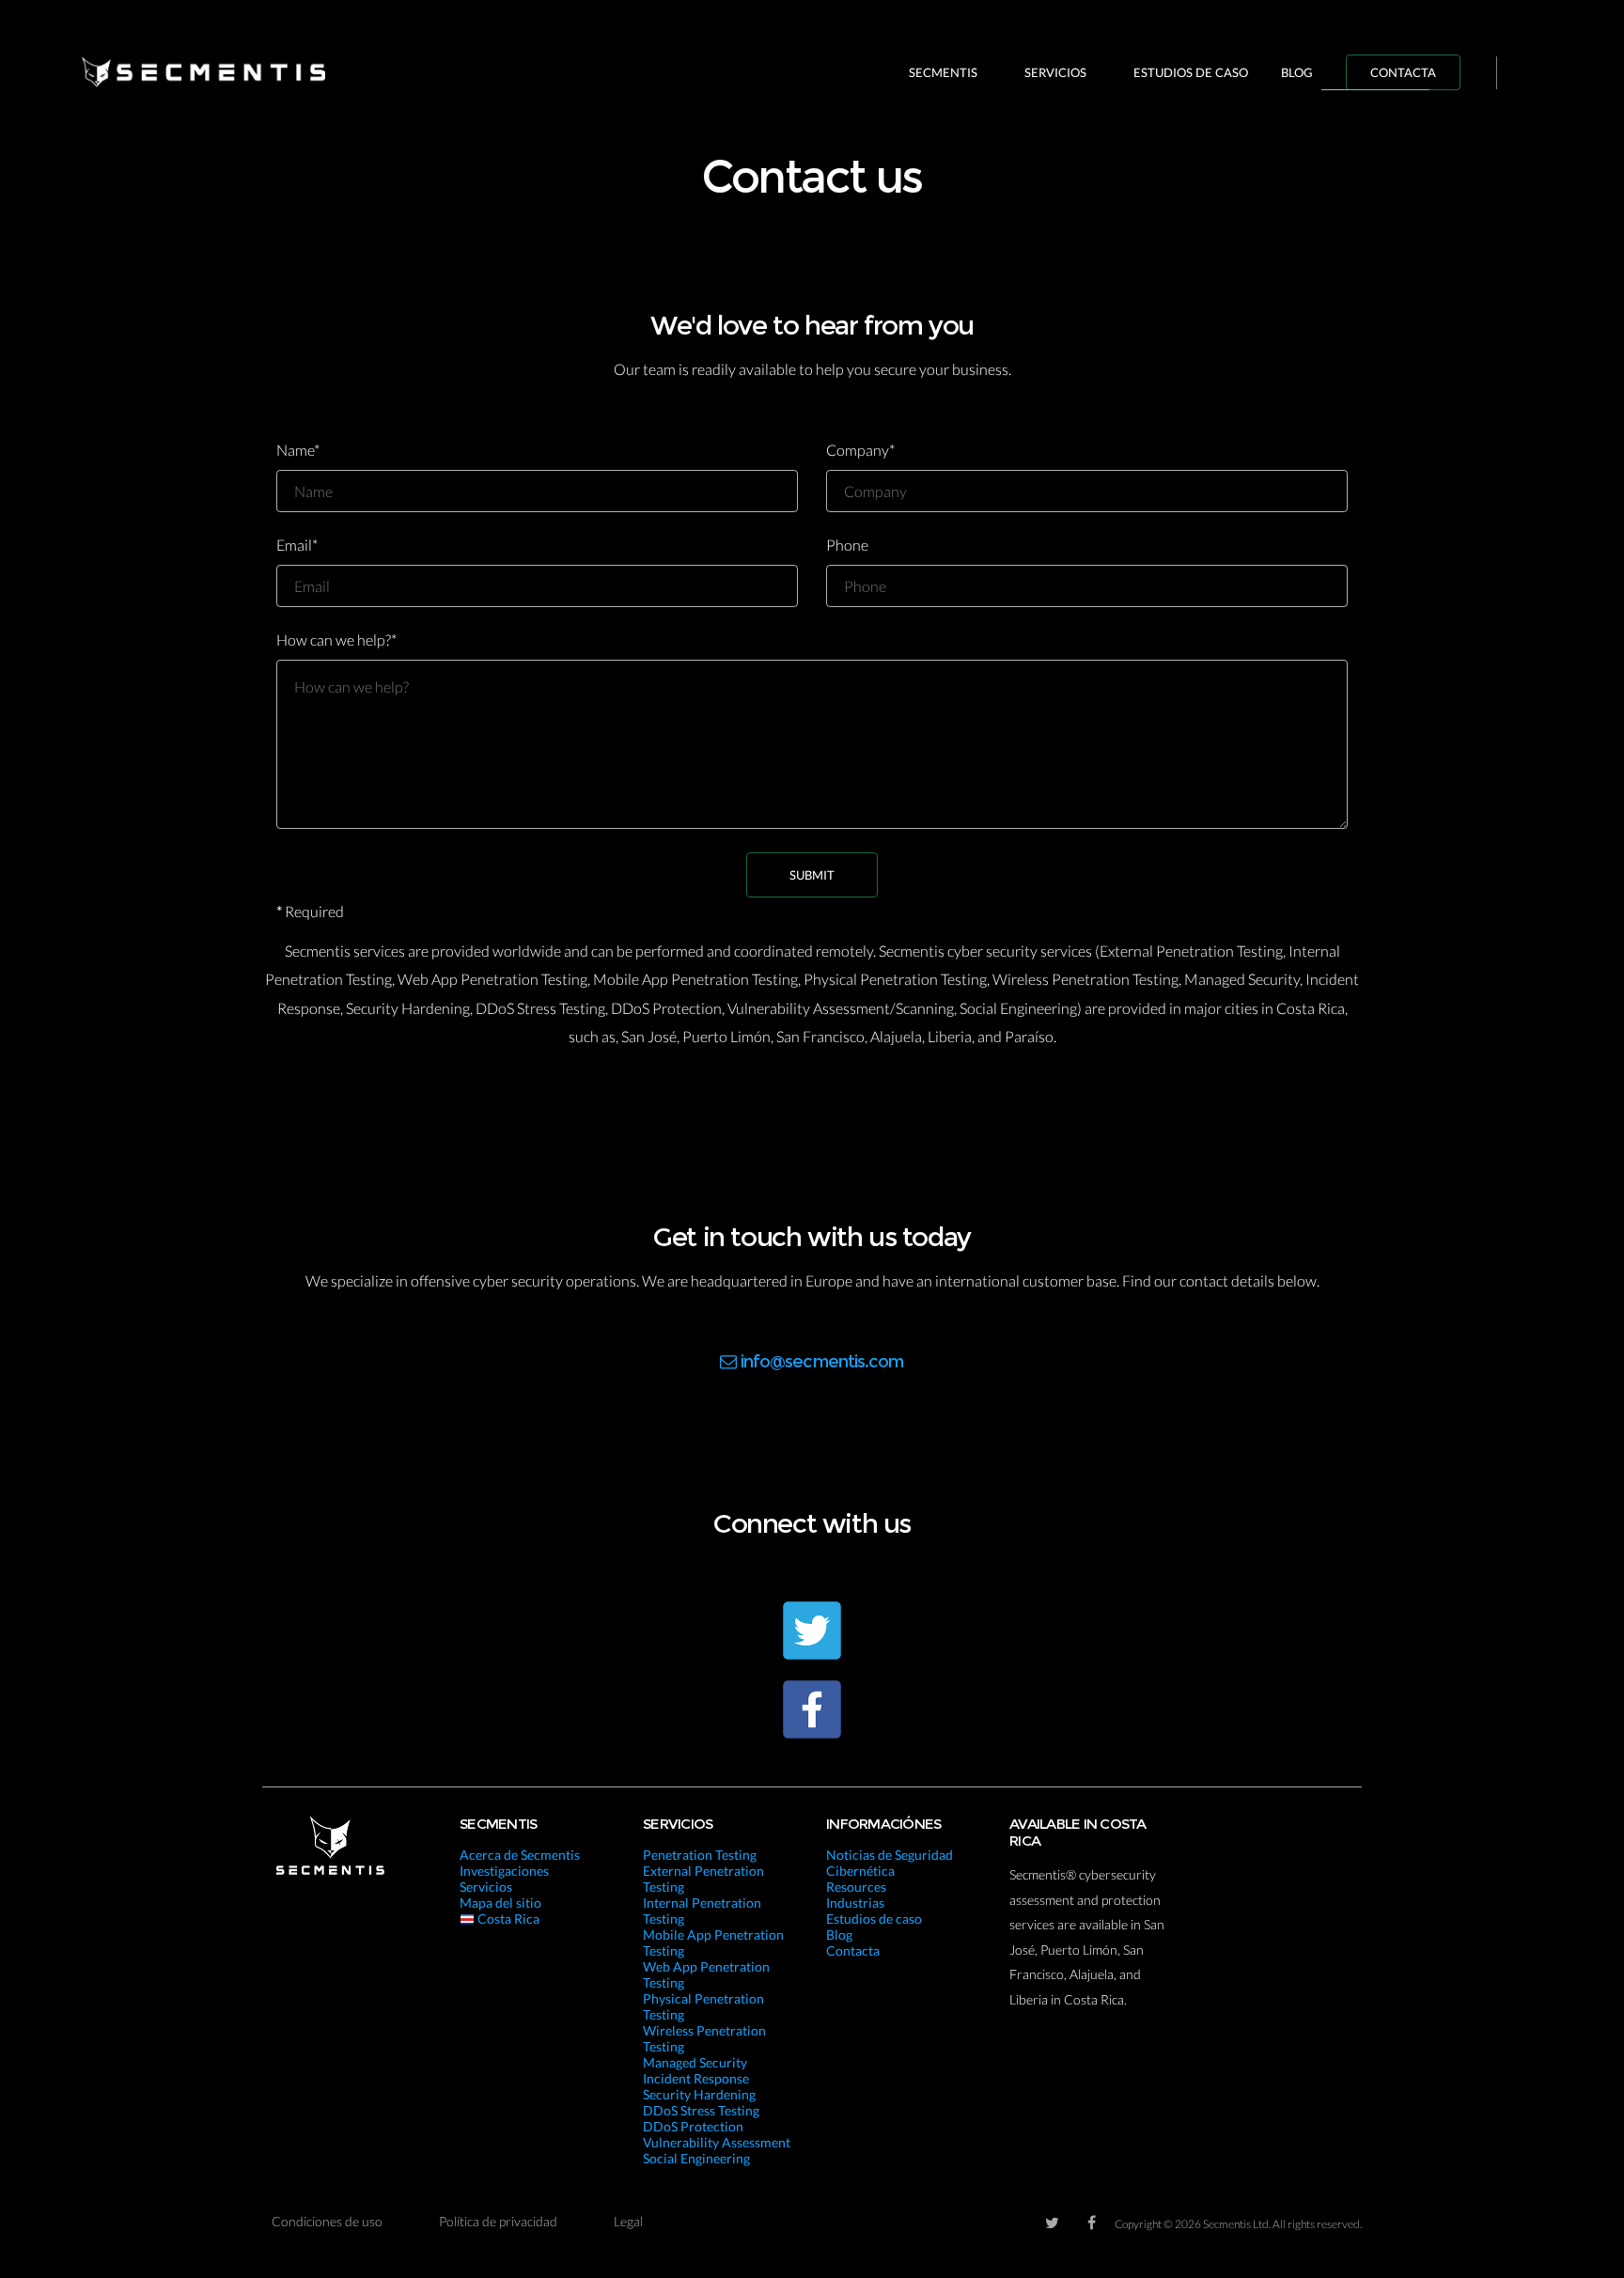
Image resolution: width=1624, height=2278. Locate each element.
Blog (1297, 72)
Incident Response (696, 2078)
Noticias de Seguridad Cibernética (890, 1863)
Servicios (1055, 72)
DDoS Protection (693, 2126)
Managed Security (695, 2062)
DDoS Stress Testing (701, 2110)
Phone (847, 545)
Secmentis (943, 72)
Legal (628, 2221)
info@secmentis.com (822, 1362)
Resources (856, 1887)
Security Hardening (699, 2094)
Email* (297, 545)
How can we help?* (336, 640)
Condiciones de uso (327, 2221)
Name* (298, 450)
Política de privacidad (498, 2221)
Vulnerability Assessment (717, 2142)
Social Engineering (696, 2158)
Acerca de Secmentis (520, 1855)
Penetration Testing (700, 1855)
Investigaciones (504, 1871)
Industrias (855, 1903)
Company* (860, 450)
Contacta (1403, 72)
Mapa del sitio (500, 1903)
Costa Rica (507, 1919)
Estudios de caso (1191, 72)
